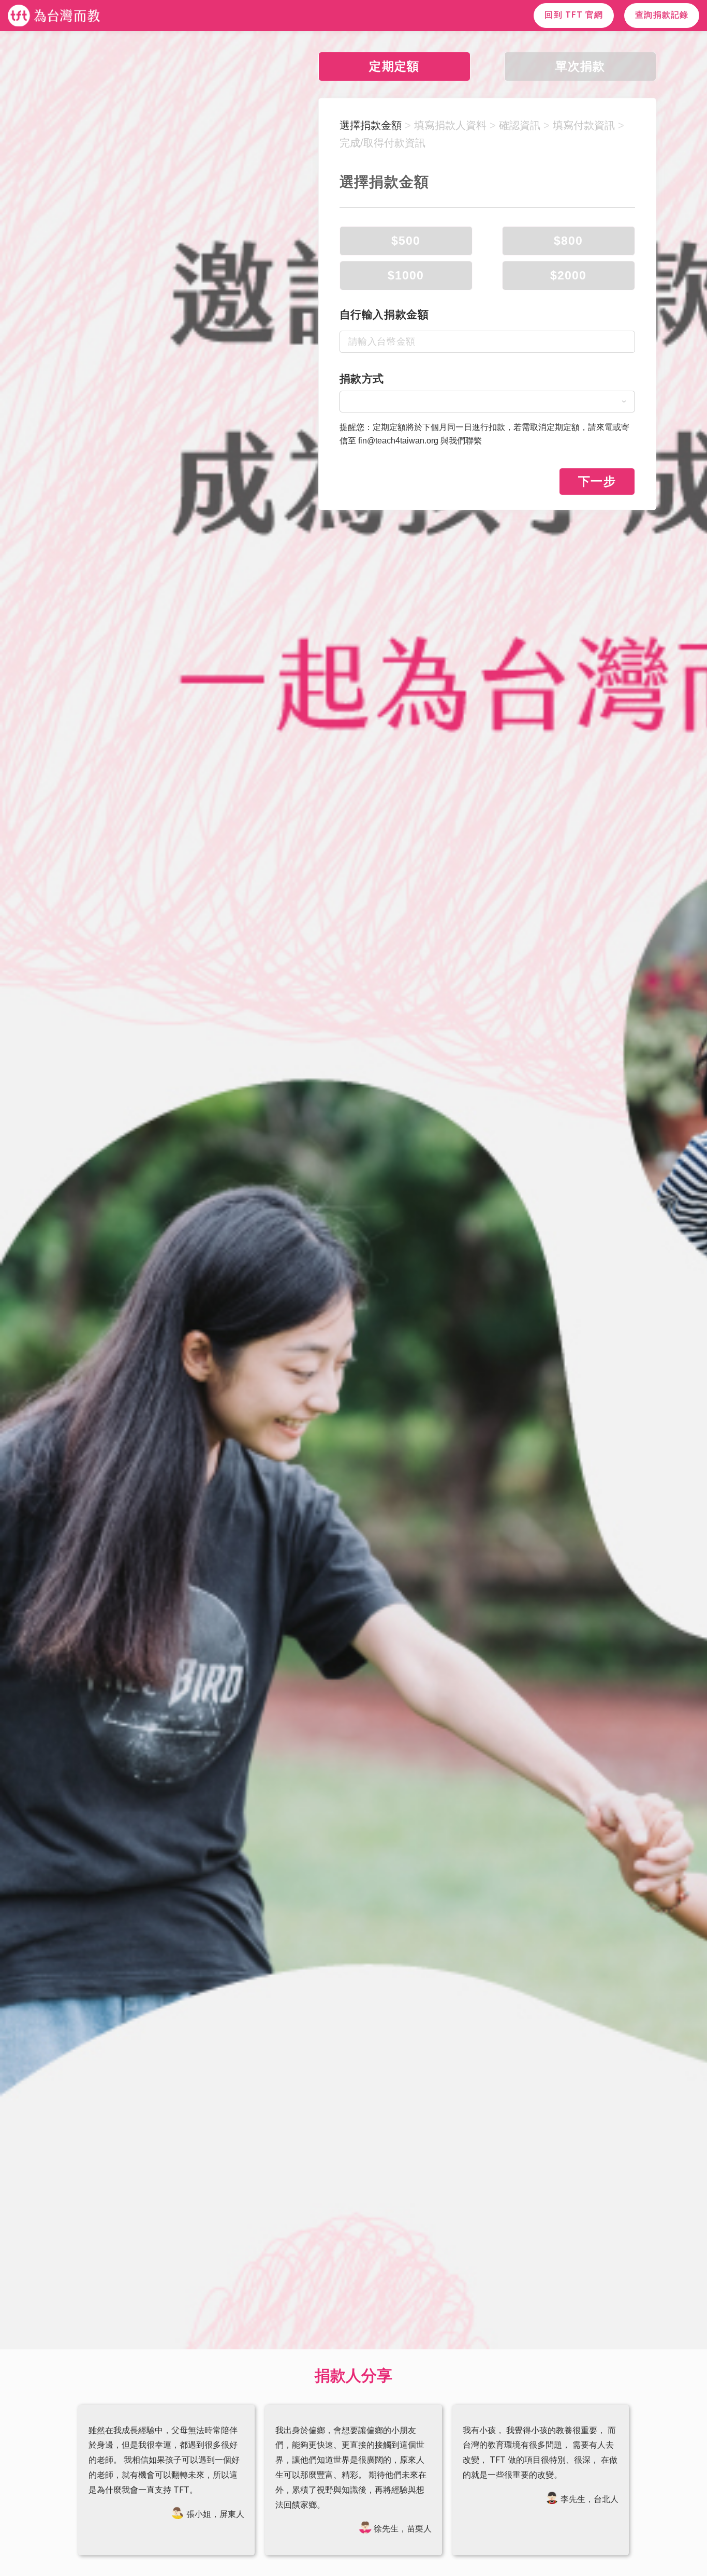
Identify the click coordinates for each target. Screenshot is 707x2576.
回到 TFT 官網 (574, 15)
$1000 (406, 275)
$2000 (569, 275)
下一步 (597, 481)
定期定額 (394, 66)
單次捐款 (580, 66)
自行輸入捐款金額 (384, 314)
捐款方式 (362, 379)
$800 (568, 241)
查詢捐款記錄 (662, 15)
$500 (406, 241)
